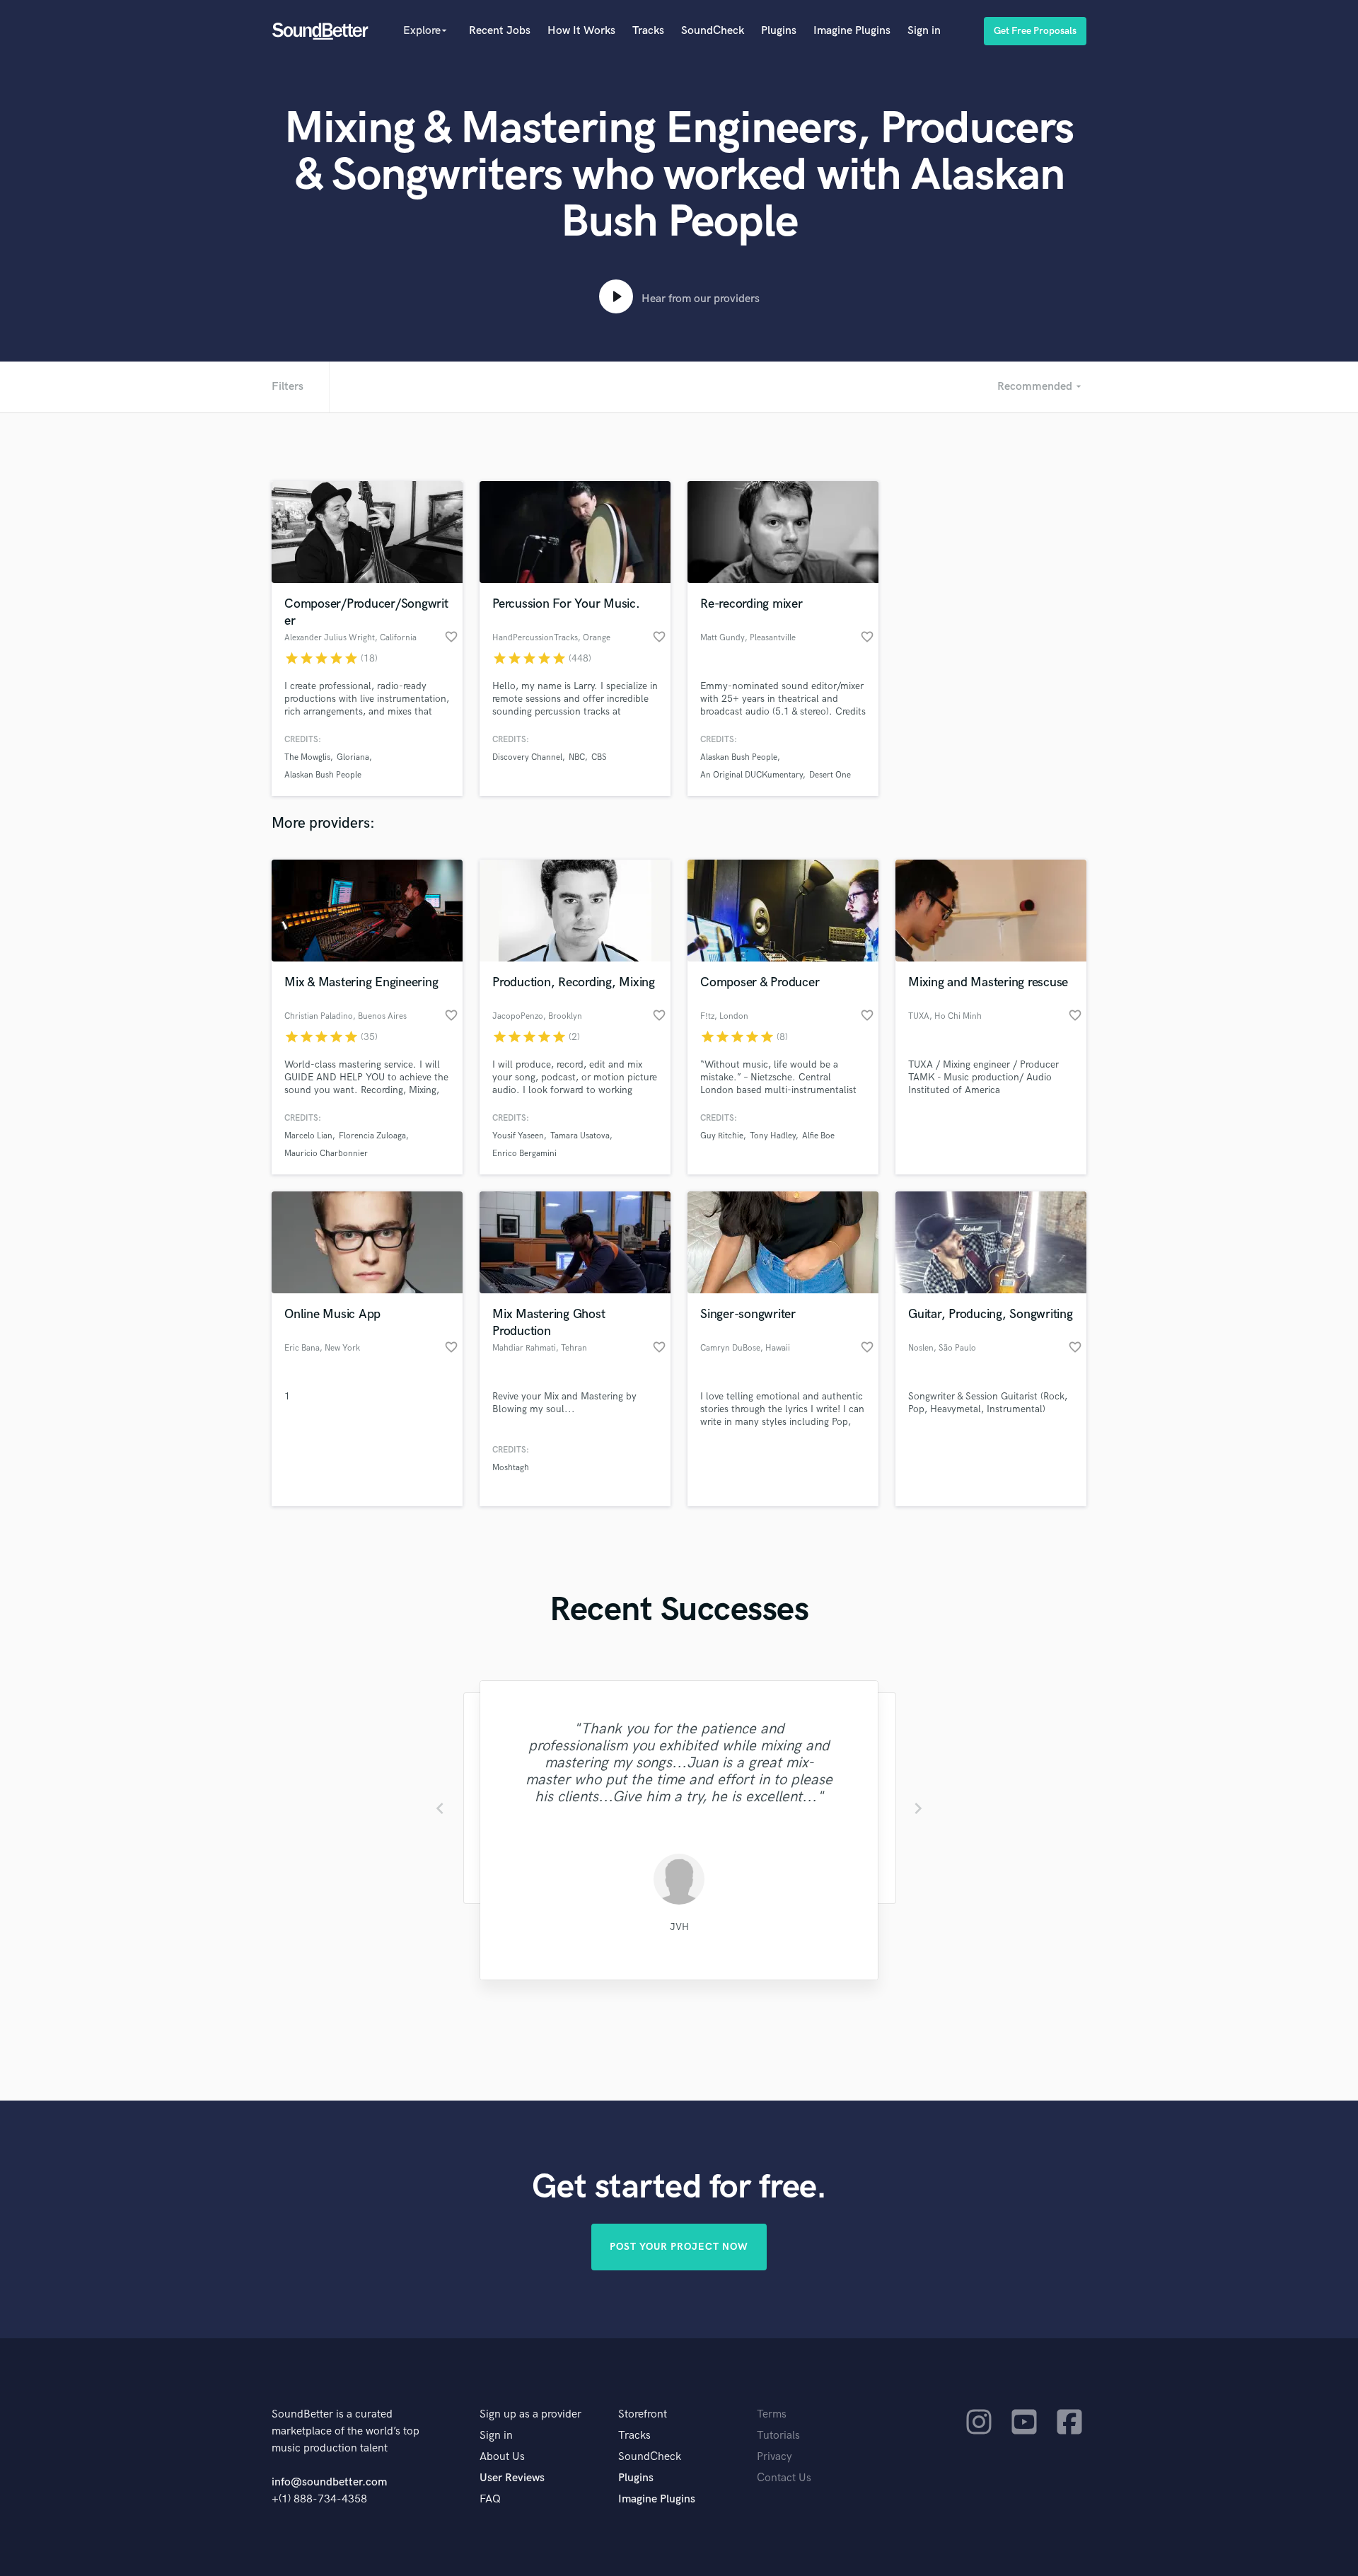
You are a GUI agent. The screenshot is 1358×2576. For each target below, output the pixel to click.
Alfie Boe (818, 1136)
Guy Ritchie (722, 1136)
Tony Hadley (773, 1136)
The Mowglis (307, 757)
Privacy (774, 2457)
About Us (502, 2457)
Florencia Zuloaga (372, 1136)
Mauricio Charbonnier (326, 1154)
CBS (599, 757)
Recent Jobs (500, 31)
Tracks (648, 31)
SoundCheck (713, 31)
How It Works (581, 31)
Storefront (643, 2414)
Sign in (924, 31)
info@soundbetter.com (329, 2482)
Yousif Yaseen (518, 1136)
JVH (679, 1927)
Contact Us (784, 2478)
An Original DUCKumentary (751, 775)
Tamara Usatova (580, 1136)
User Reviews (512, 2478)
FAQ (490, 2499)
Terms (772, 2414)
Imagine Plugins (852, 31)
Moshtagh (511, 1468)
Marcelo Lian (308, 1136)
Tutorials (778, 2436)
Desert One (830, 775)
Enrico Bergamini (524, 1154)
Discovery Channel (527, 757)
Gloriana (353, 757)
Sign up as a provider (530, 2414)
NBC (577, 757)
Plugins (779, 31)
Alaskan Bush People (323, 775)
